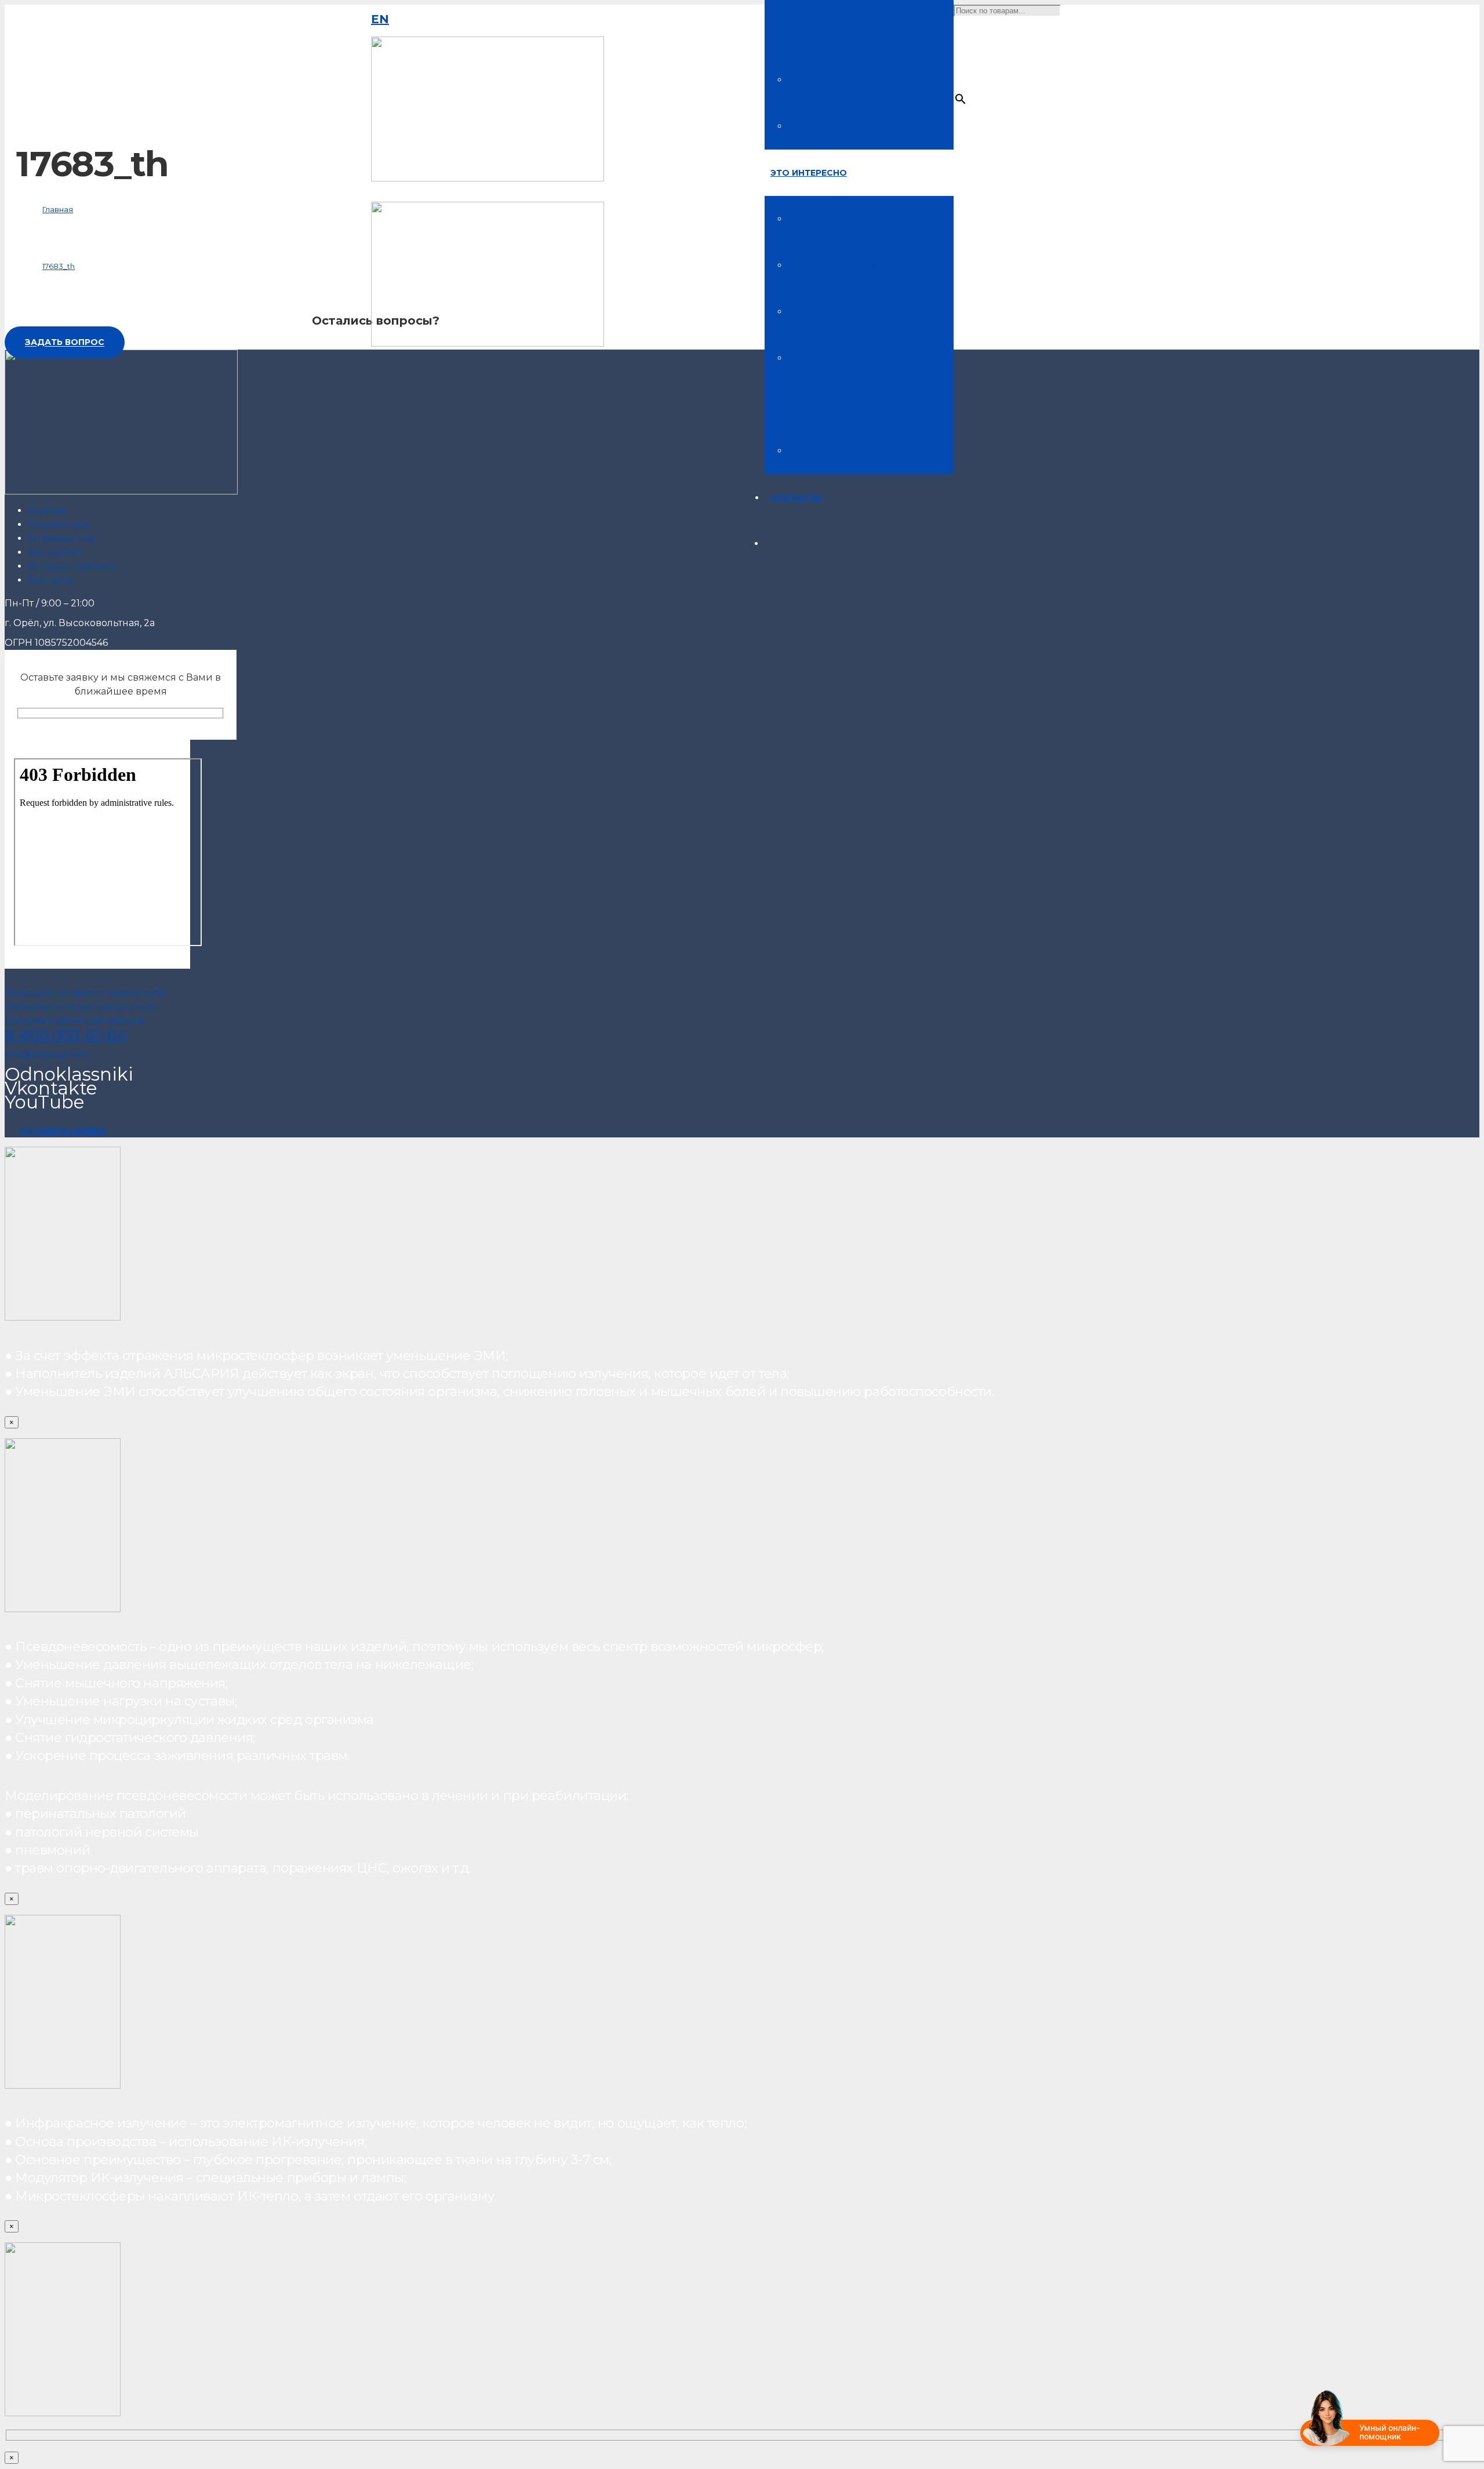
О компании (59, 524)
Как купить (55, 552)
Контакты (50, 580)
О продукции (62, 538)
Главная (47, 510)
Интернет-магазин (73, 566)
